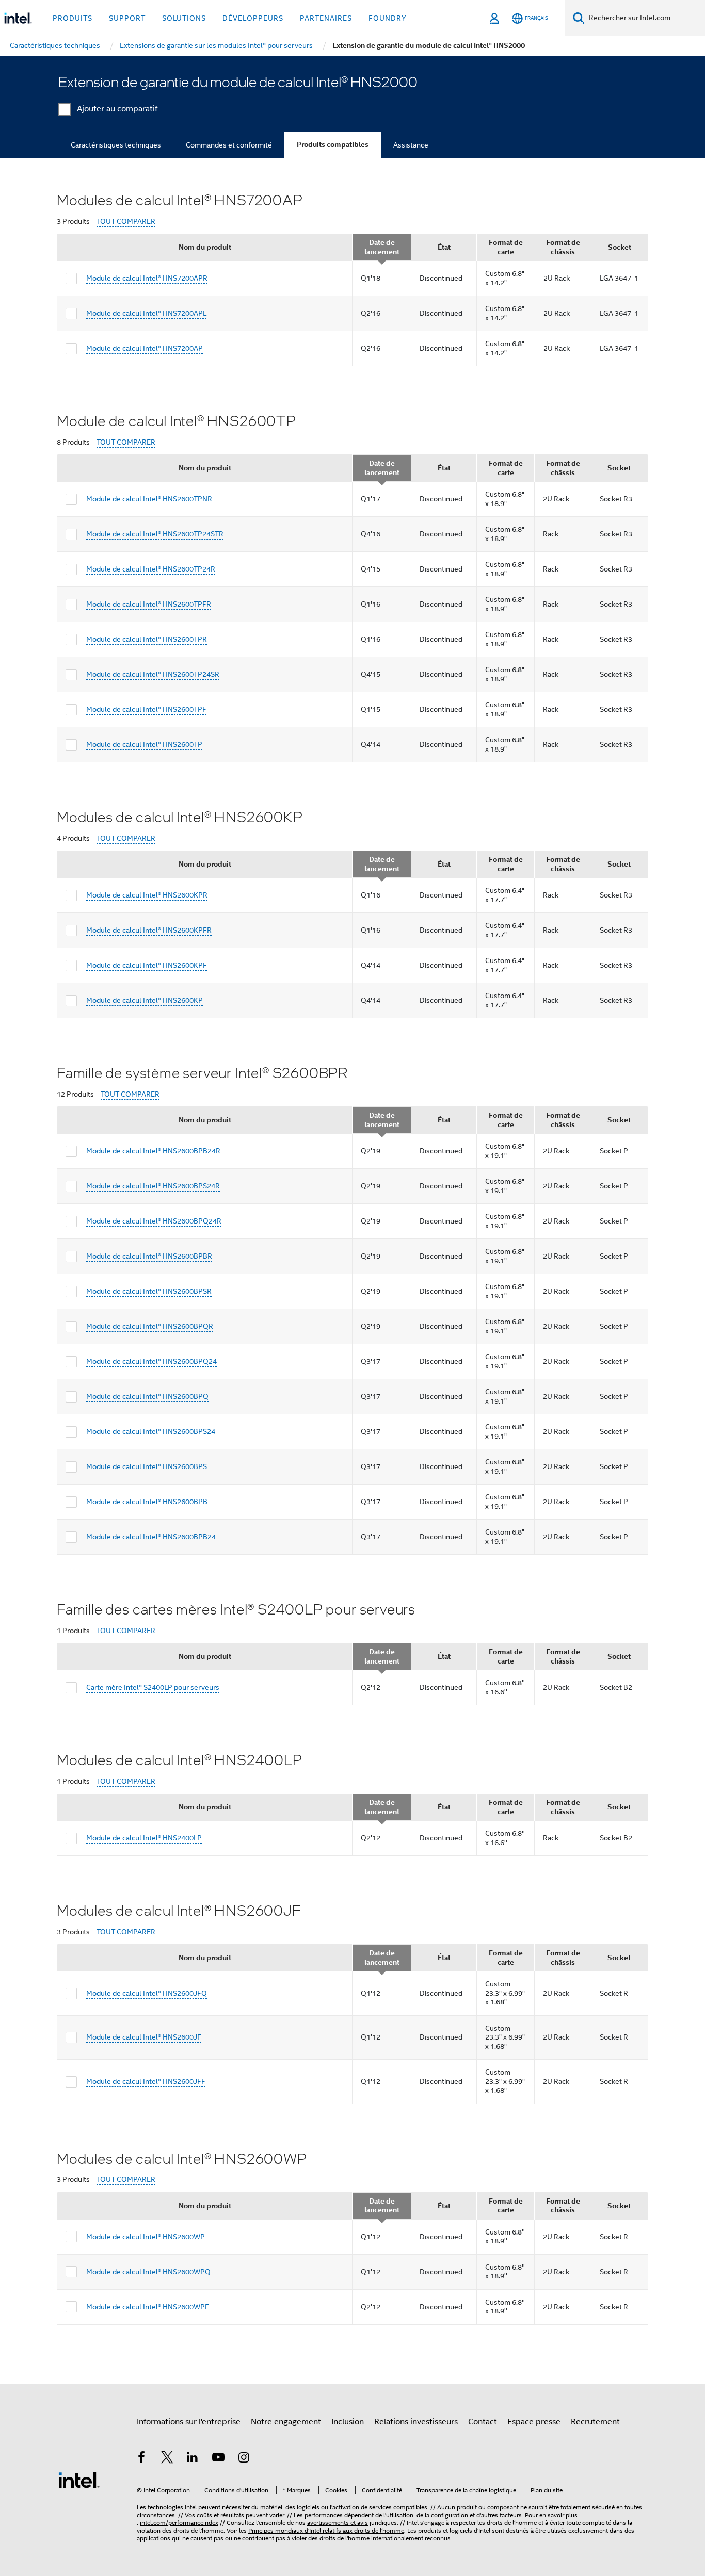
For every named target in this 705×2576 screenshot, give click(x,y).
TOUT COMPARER (126, 222)
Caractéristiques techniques (116, 145)
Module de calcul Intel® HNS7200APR (147, 278)
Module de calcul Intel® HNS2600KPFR (149, 930)
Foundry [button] (388, 18)
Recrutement (595, 2422)
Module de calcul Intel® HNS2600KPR (147, 895)
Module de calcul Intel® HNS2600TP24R (151, 569)
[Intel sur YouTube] (218, 2459)
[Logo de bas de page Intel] (79, 2480)
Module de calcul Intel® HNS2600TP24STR (155, 534)
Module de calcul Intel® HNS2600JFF (146, 2081)
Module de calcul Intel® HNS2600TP (144, 744)
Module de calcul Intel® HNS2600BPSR (149, 1291)
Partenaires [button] (326, 18)
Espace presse (534, 2422)
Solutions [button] (184, 18)
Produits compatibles (333, 145)
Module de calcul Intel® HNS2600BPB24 (151, 1537)
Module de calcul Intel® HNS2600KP (145, 1000)
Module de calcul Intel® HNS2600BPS (147, 1466)
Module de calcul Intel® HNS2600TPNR (149, 499)
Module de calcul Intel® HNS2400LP (144, 1838)
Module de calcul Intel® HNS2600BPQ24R (154, 1221)
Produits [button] (73, 18)
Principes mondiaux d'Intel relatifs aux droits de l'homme (326, 2530)
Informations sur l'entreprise (189, 2422)
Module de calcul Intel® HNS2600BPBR (149, 1256)
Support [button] (127, 18)
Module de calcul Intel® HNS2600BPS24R (153, 1186)
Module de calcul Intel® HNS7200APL (146, 313)
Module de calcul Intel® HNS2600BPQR (150, 1326)
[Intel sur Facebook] (141, 2459)
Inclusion (348, 2422)
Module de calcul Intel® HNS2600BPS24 (151, 1431)
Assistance (411, 145)
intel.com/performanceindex (179, 2523)
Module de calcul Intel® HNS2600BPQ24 (151, 1361)
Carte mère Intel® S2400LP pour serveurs (153, 1687)
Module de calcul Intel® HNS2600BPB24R (153, 1151)
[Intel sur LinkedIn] (193, 2459)
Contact (483, 2422)
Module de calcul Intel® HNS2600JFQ (147, 1993)
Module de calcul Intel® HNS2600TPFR (149, 604)
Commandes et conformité (229, 145)
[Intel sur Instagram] (244, 2459)
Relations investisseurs (416, 2422)
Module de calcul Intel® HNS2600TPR (147, 639)
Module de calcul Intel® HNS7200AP (145, 348)
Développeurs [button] (253, 18)
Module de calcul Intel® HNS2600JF (144, 2037)
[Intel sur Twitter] (167, 2459)
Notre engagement (286, 2422)
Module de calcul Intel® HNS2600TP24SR (153, 674)
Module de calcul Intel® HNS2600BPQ (147, 1396)
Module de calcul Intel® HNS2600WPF (148, 2307)
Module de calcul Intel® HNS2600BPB (147, 1502)
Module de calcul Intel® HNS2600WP (146, 2237)
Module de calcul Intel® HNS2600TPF (146, 709)
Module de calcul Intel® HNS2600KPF (147, 965)
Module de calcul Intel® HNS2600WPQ (148, 2272)
